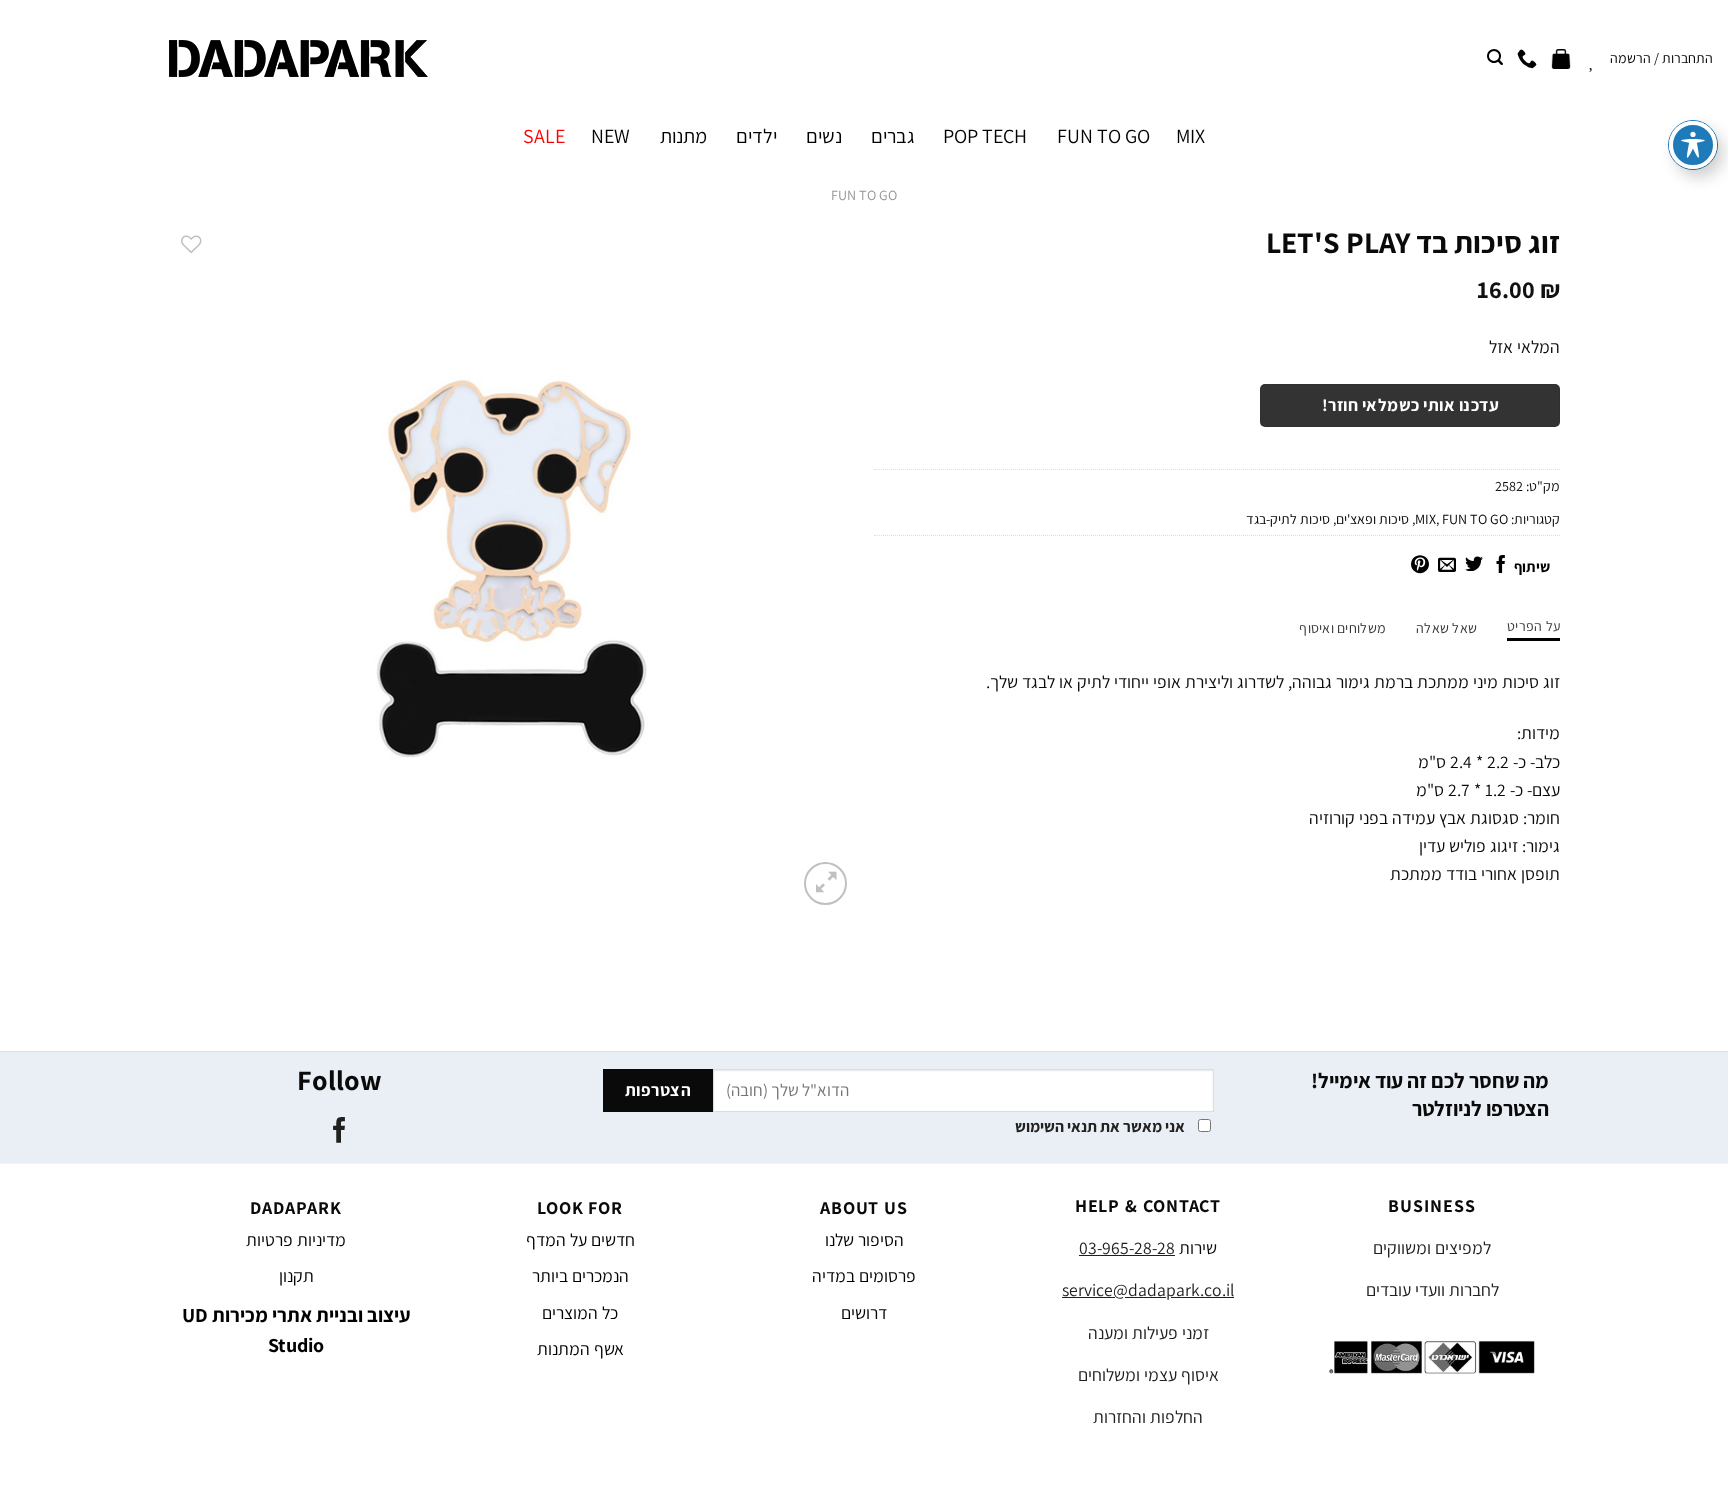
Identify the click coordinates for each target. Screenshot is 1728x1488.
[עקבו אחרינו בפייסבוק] (338, 1132)
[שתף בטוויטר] (1474, 566)
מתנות (683, 136)
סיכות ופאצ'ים (1372, 519)
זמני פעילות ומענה (1148, 1332)
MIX (1190, 136)
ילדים (756, 136)
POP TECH (985, 136)
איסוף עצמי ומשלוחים (1148, 1374)
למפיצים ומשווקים (1432, 1247)
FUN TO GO (1103, 136)
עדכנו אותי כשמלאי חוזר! (1411, 405)
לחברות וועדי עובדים (1432, 1289)
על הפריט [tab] (1533, 626)
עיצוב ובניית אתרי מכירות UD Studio (296, 1330)
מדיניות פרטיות (296, 1239)
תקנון (296, 1275)
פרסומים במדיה (864, 1275)
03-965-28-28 (1127, 1247)
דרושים (864, 1312)
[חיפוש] (1495, 57)
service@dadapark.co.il (1148, 1289)
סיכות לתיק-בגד (1288, 519)
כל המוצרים (580, 1312)
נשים (824, 136)
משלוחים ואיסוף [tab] (1342, 628)
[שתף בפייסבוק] (1501, 566)
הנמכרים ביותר (580, 1275)
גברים (892, 136)
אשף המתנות (580, 1348)
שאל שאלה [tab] (1446, 628)
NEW (610, 136)
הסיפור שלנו (864, 1239)
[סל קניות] (1561, 58)
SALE (544, 136)
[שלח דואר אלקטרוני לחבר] (1447, 566)
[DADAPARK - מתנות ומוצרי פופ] (298, 58)
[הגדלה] (825, 883)
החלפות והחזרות (1148, 1416)
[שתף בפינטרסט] (1420, 566)
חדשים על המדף (580, 1239)
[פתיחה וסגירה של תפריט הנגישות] (1693, 145)
